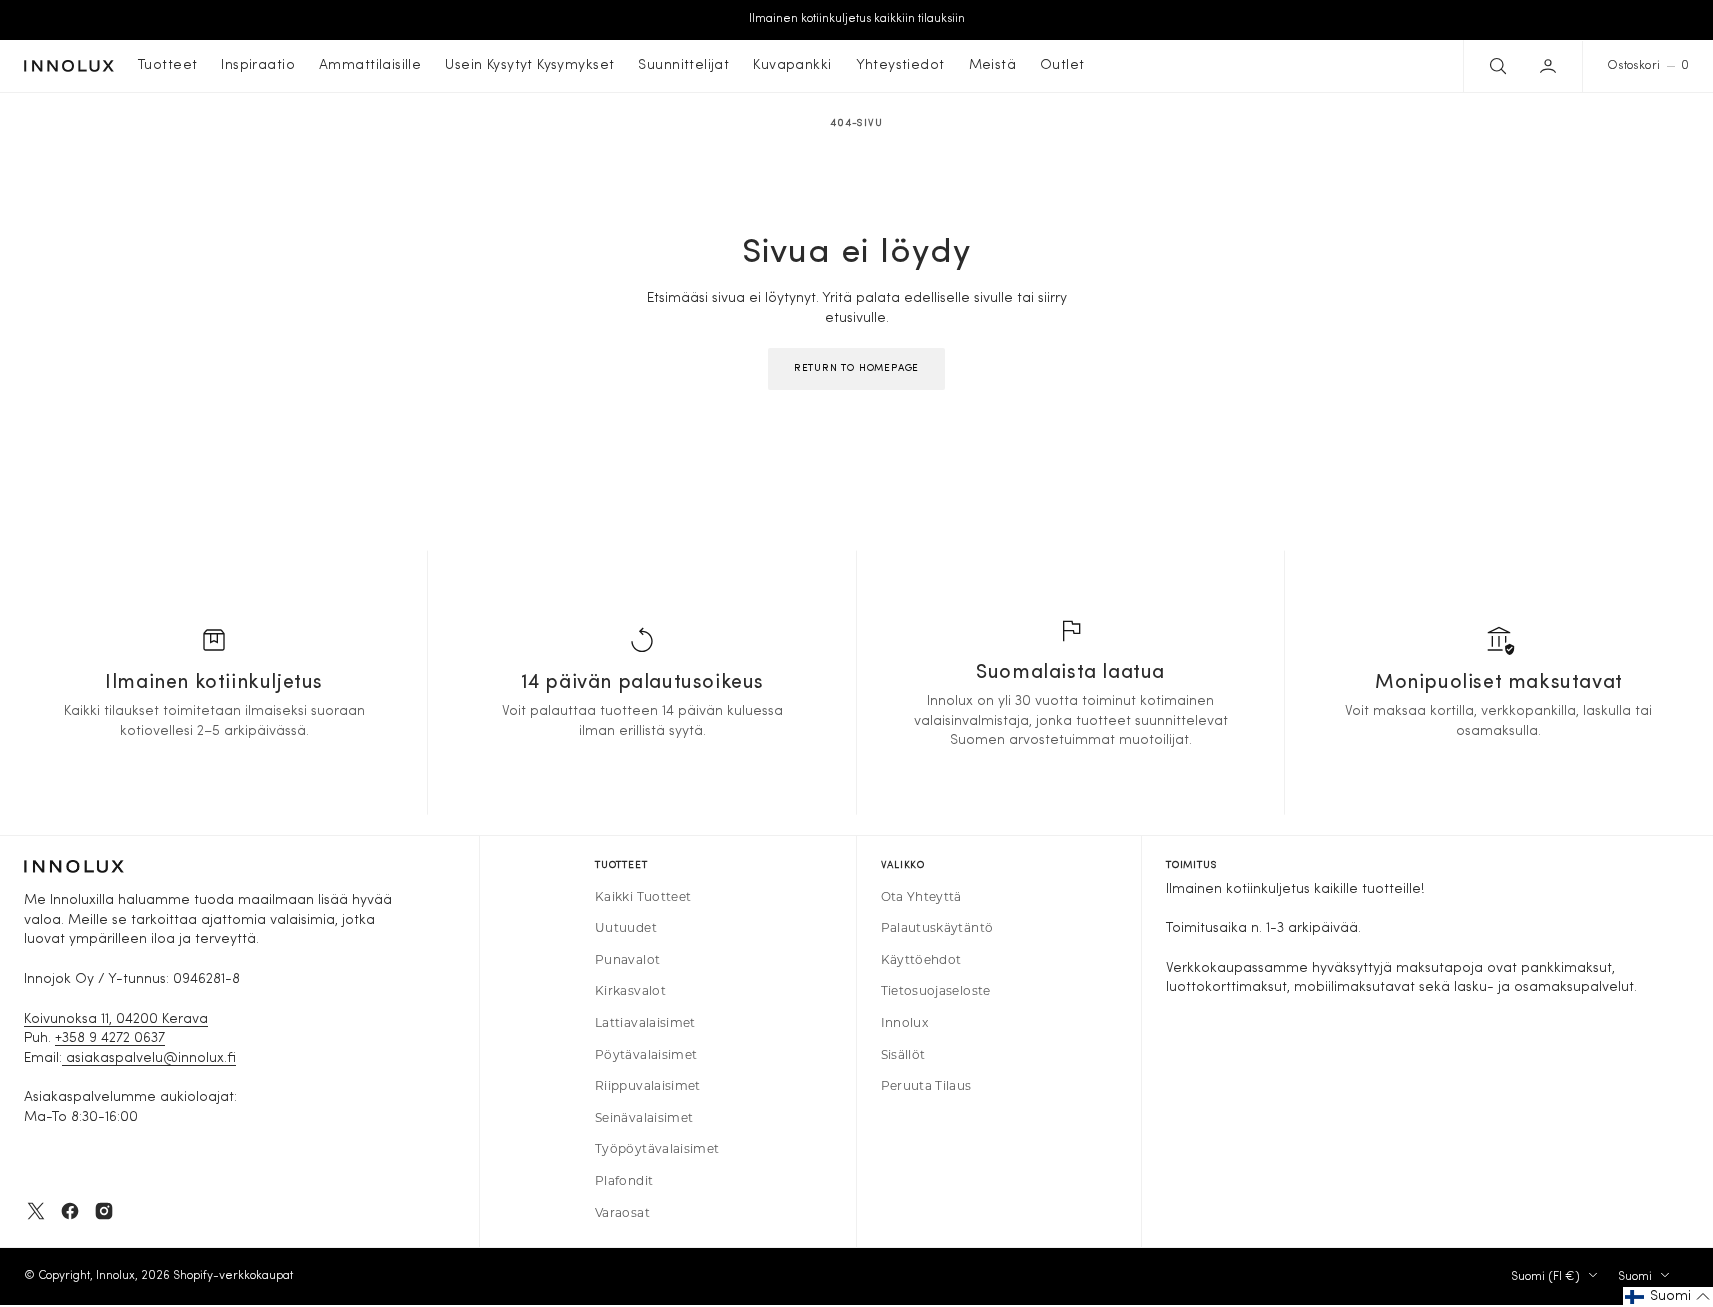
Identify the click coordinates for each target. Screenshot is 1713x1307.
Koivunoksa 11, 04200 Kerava (116, 1019)
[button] (1550, 66)
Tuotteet (167, 65)
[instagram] (104, 1211)
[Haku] (1496, 66)
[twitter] (36, 1211)
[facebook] (70, 1211)
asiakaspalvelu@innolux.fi (149, 1058)
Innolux (115, 1276)
